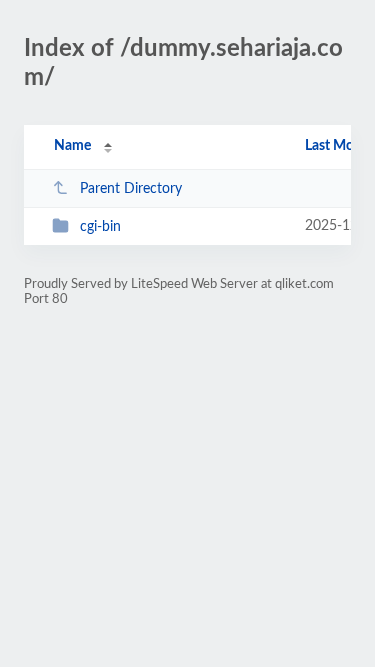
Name (72, 146)
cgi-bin (100, 227)
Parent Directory (131, 189)
